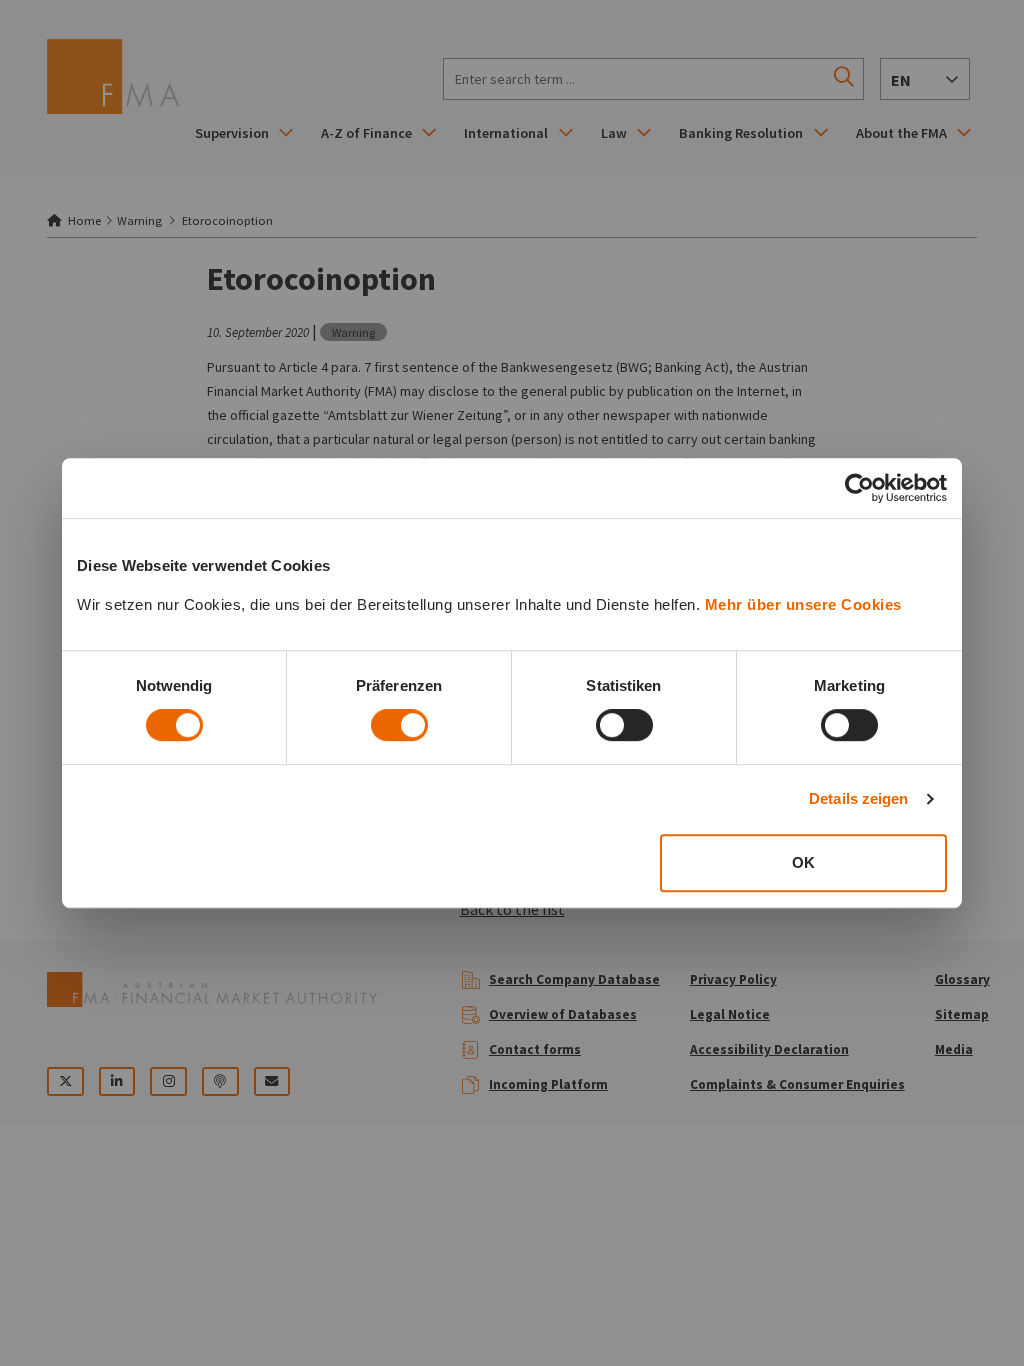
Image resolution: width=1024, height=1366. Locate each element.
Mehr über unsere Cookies (803, 604)
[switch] (399, 725)
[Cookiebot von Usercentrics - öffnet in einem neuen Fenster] (859, 488)
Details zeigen (858, 798)
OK (803, 862)
